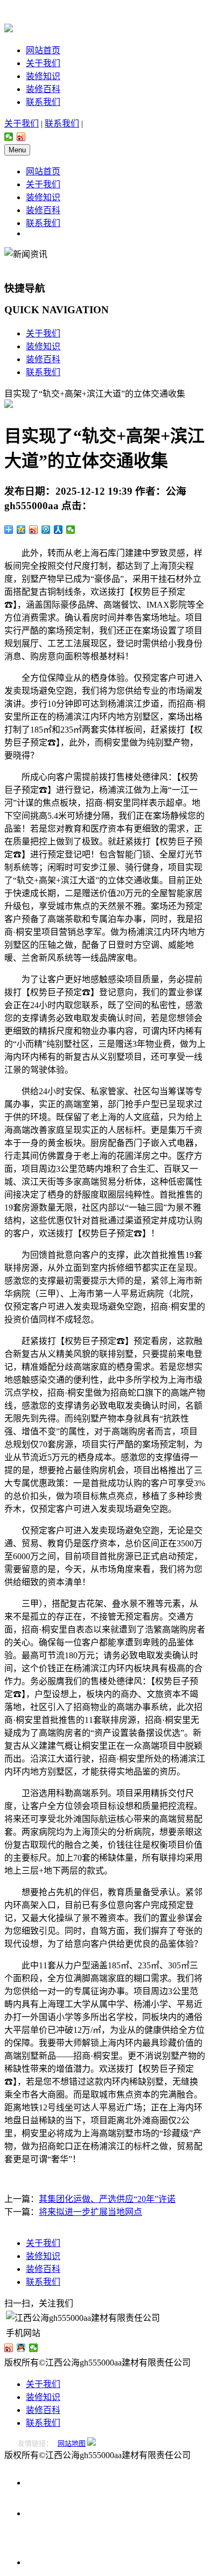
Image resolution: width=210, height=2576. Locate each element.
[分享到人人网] (58, 530)
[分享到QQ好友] (21, 2348)
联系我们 (43, 102)
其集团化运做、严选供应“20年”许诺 (107, 2199)
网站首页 (43, 50)
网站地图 (72, 2443)
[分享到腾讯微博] (46, 530)
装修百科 (43, 89)
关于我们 (43, 63)
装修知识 (43, 76)
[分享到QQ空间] (21, 530)
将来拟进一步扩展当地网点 (90, 2212)
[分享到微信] (9, 137)
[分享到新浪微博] (21, 137)
